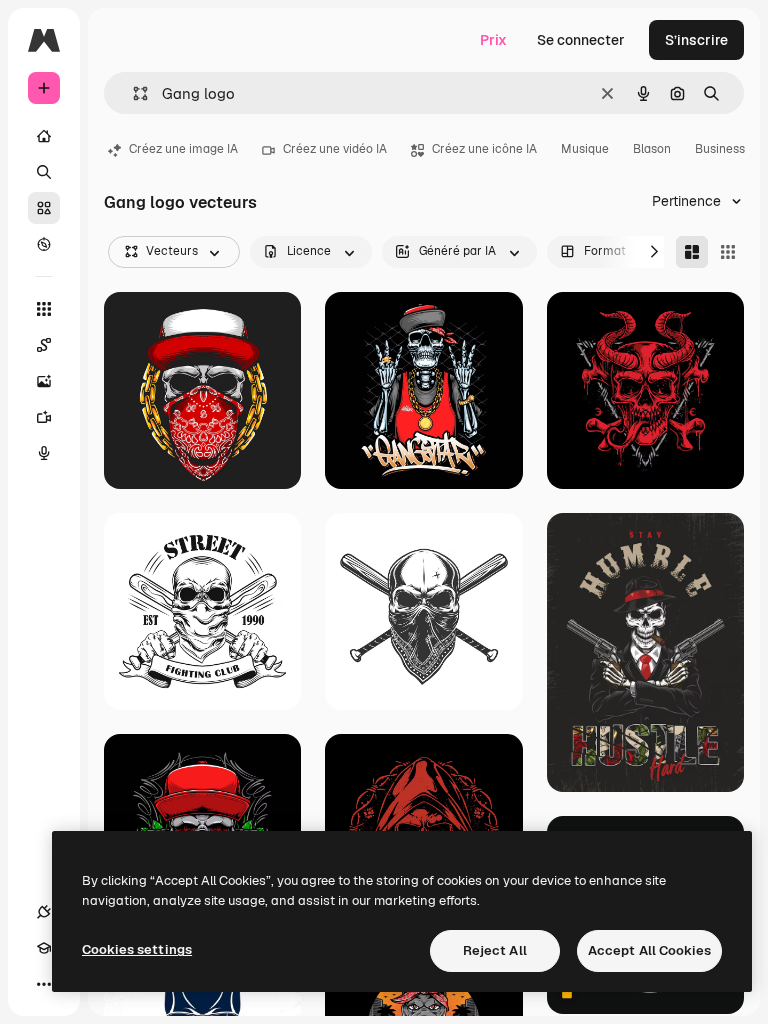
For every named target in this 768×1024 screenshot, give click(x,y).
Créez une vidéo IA (335, 149)
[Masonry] (692, 252)
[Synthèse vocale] (44, 453)
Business (720, 149)
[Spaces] (44, 345)
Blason (652, 149)
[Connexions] (44, 912)
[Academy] (44, 948)
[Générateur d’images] (44, 381)
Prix (493, 40)
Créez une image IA (183, 149)
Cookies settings (137, 949)
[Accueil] (44, 136)
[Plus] (44, 984)
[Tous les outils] (44, 309)
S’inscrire (696, 40)
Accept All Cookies (649, 950)
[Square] (728, 252)
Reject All (495, 950)
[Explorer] (44, 244)
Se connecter (581, 40)
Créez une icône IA (484, 149)
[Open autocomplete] (132, 93)
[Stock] (44, 208)
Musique (585, 149)
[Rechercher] (44, 172)
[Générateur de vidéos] (44, 417)
